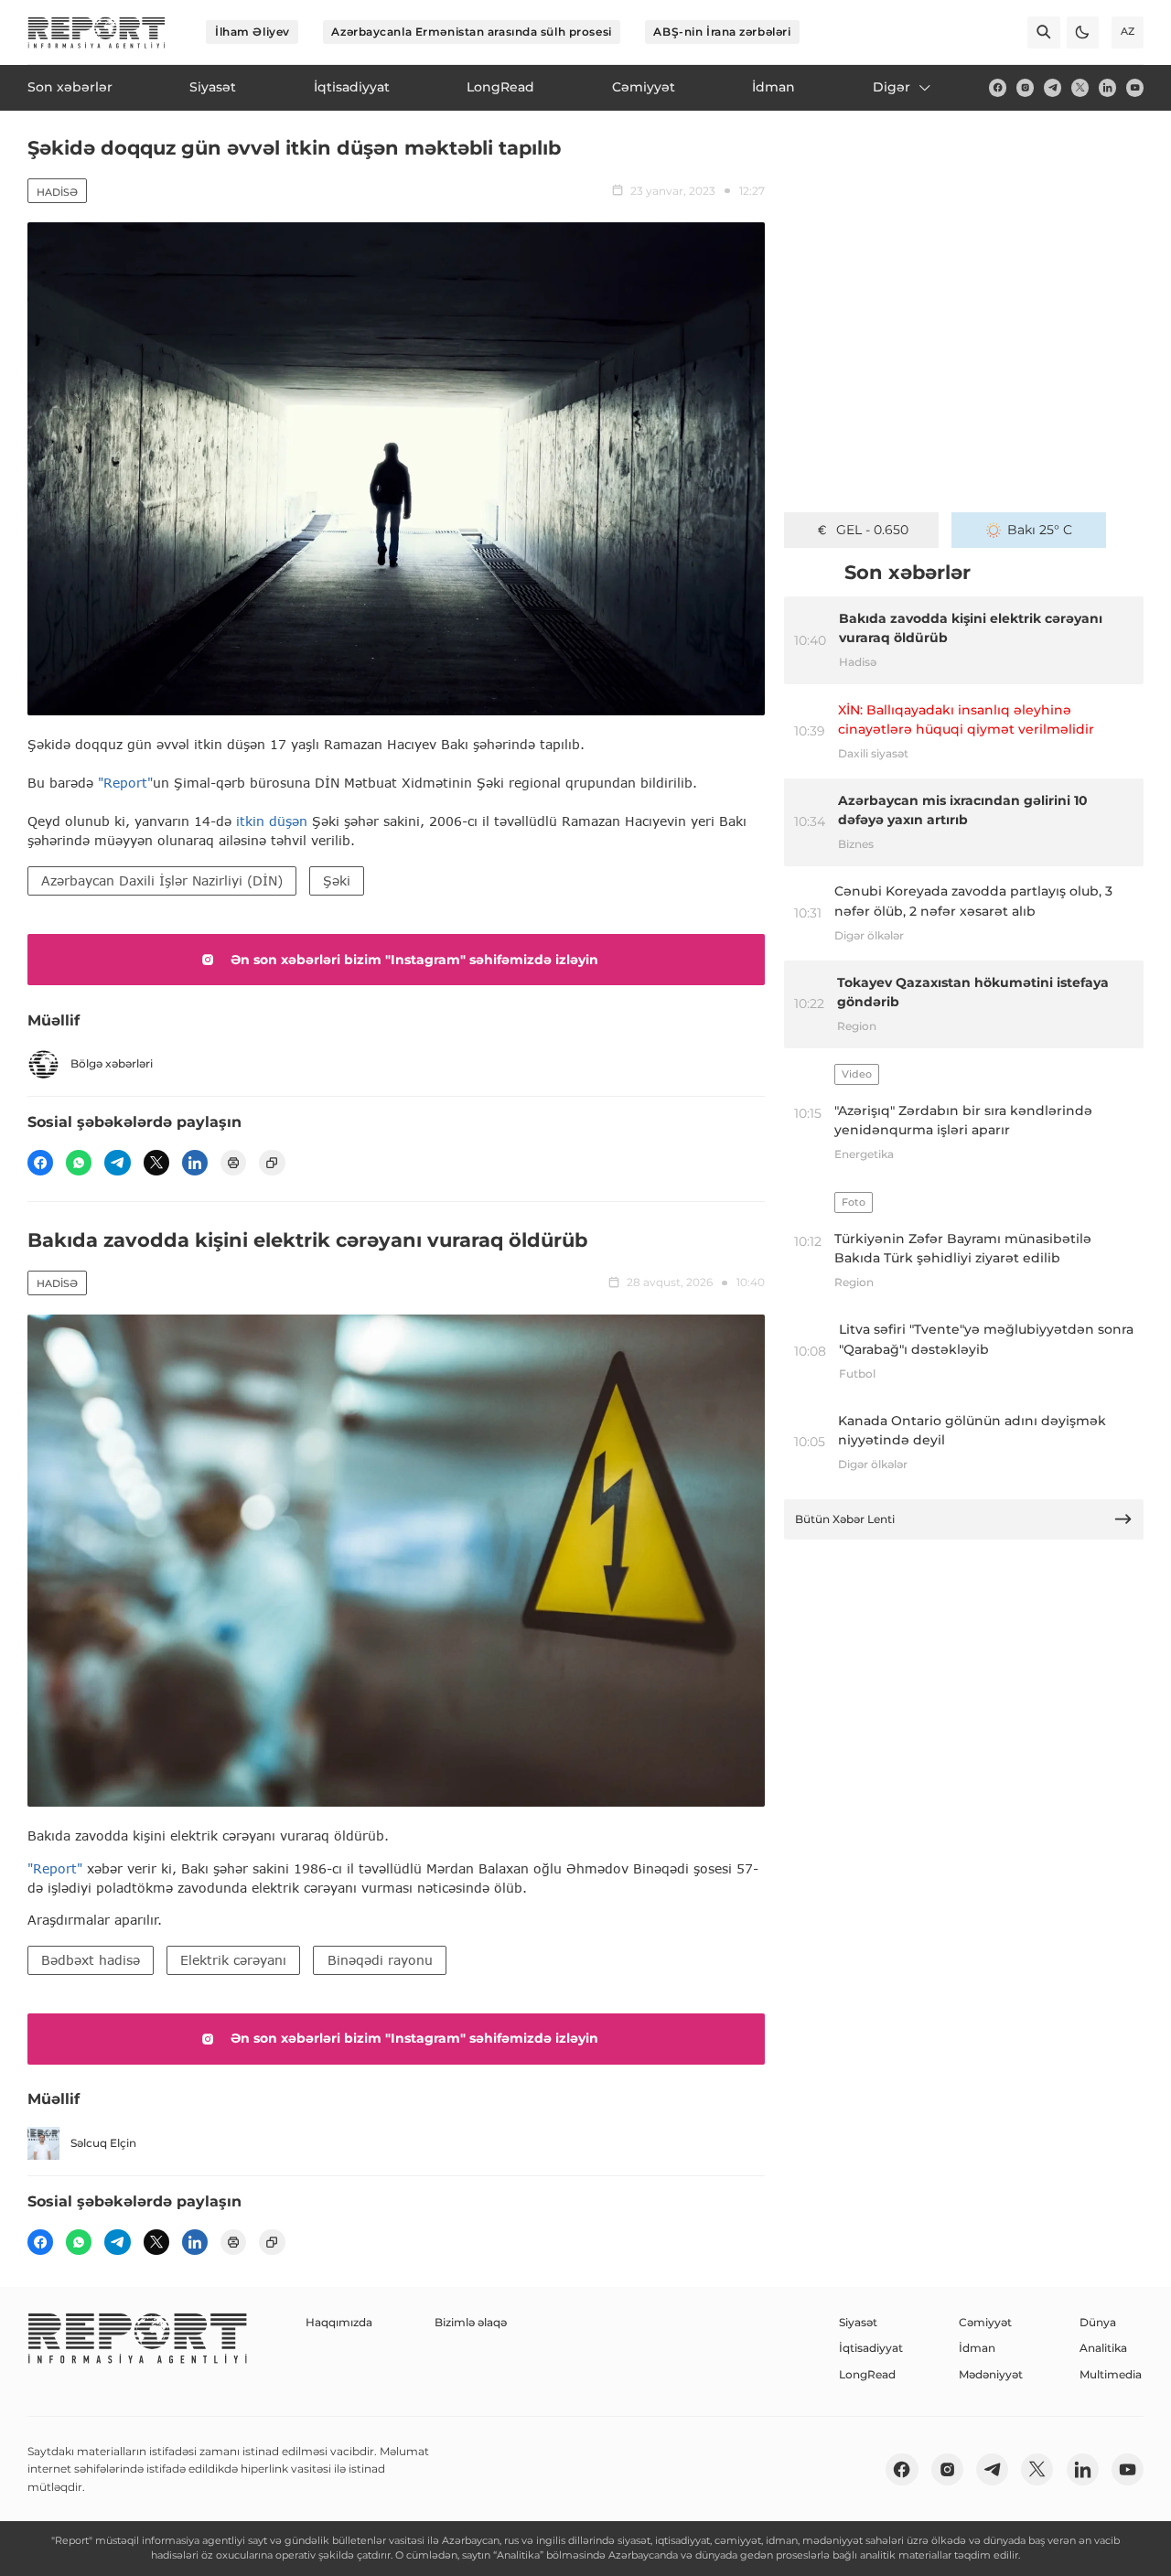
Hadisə (57, 192)
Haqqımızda (339, 2322)
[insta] (1025, 87)
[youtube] (1135, 87)
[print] (233, 1163)
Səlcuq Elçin (103, 2143)
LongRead (867, 2374)
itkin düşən (272, 821)
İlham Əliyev (252, 32)
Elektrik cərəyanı (233, 1960)
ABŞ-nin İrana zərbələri (722, 32)
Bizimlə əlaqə (471, 2322)
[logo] (97, 32)
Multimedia (1111, 2374)
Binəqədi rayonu (380, 1960)
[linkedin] (1107, 87)
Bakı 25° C (1040, 530)
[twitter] (1080, 87)
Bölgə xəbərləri (112, 1063)
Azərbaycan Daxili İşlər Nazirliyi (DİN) (162, 880)
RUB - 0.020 (872, 530)
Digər (892, 87)
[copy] (272, 1163)
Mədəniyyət (991, 2374)
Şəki (337, 880)
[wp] (79, 1163)
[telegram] (1053, 87)
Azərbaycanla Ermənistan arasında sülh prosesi (471, 32)
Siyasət (858, 2322)
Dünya (1098, 2322)
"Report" (125, 783)
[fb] (998, 87)
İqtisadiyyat (871, 2348)
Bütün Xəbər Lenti (845, 1519)
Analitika (1103, 2348)
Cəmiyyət (985, 2322)
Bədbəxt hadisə (91, 1960)
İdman (977, 2348)
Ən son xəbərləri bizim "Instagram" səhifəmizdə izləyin (414, 960)
